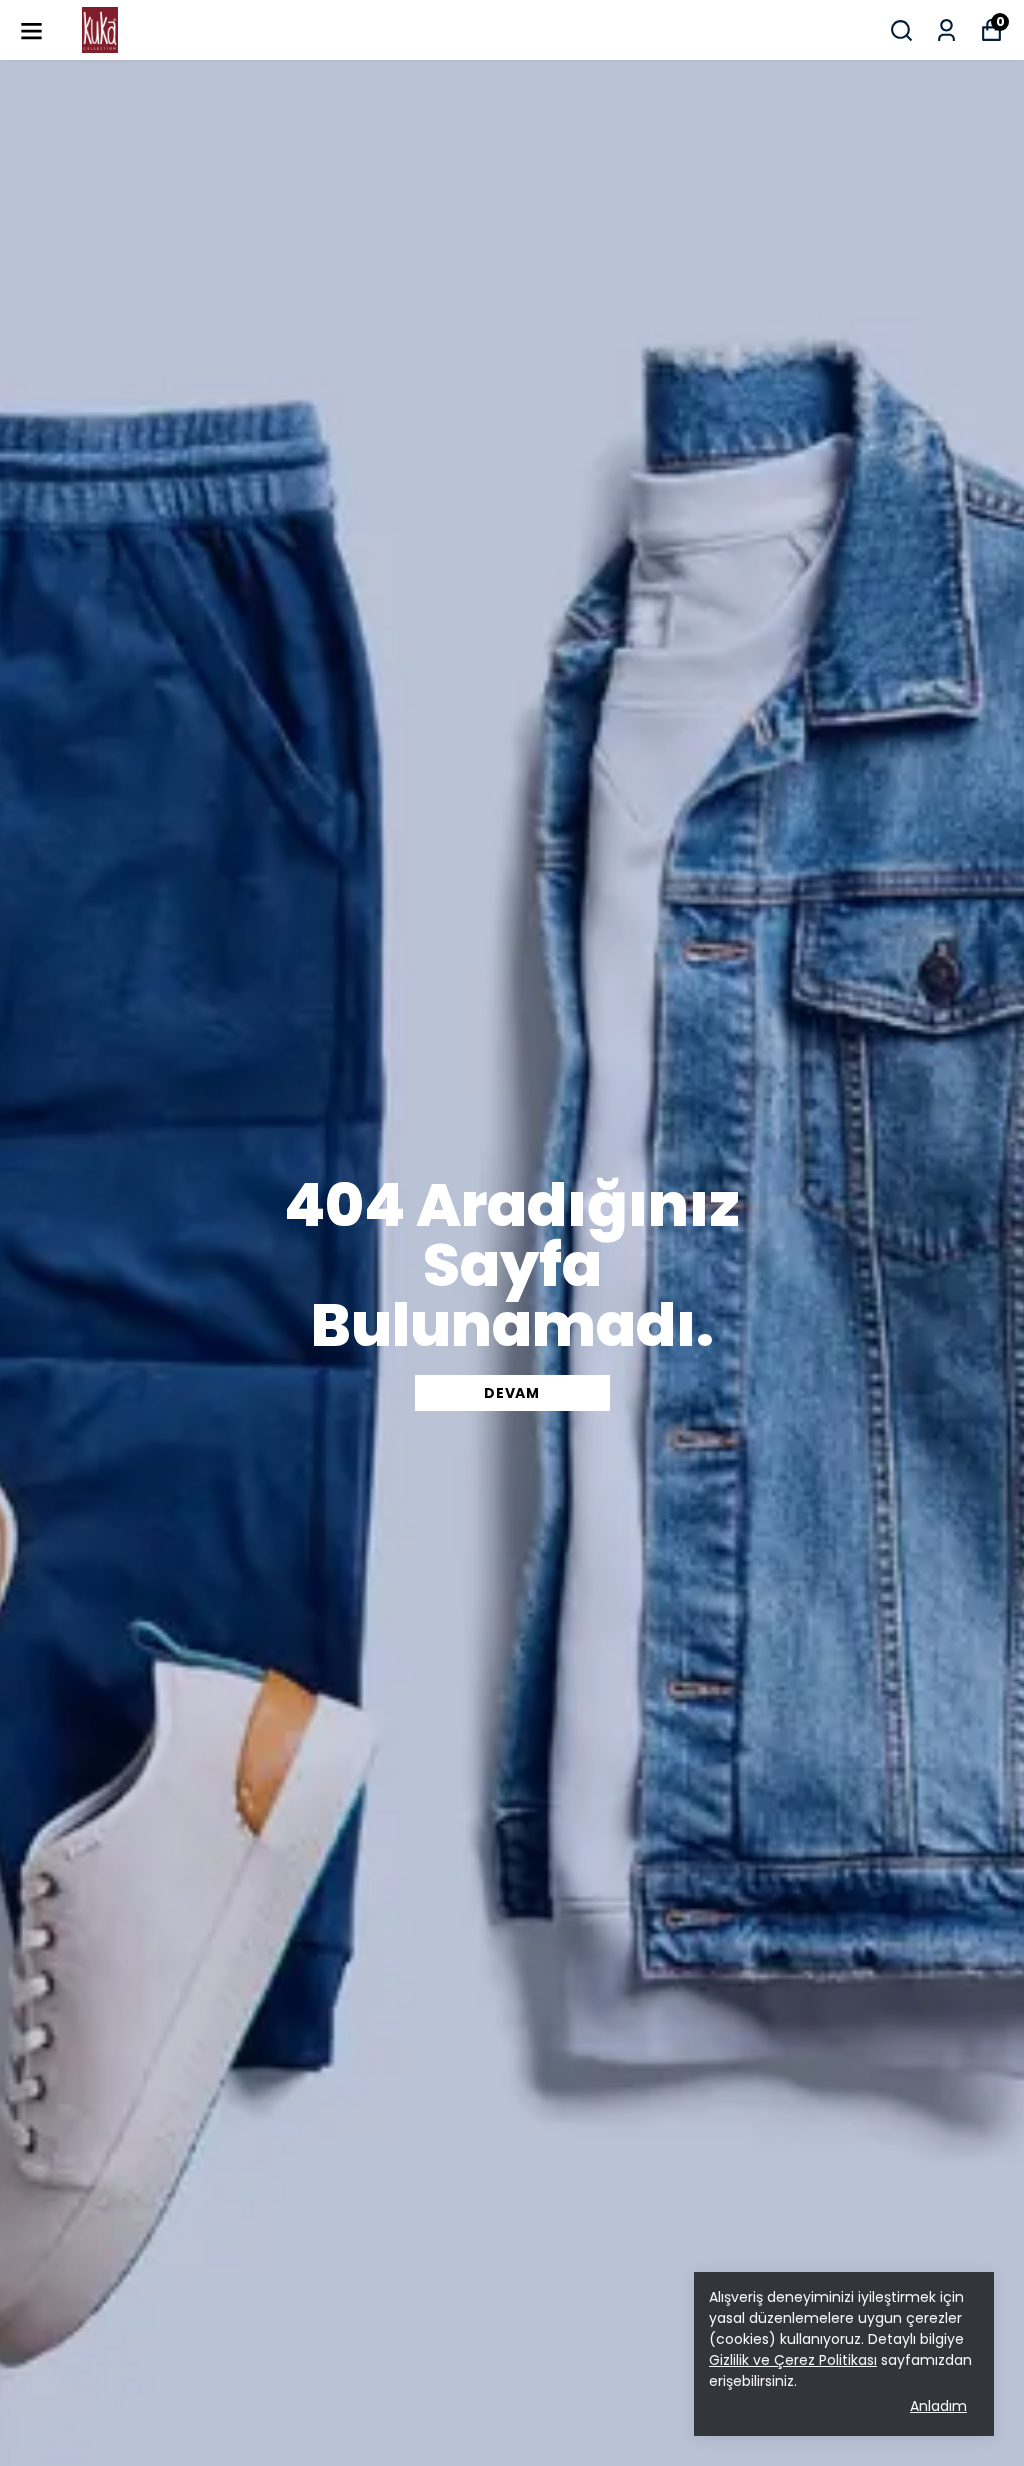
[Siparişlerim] (946, 30)
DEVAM (512, 1393)
